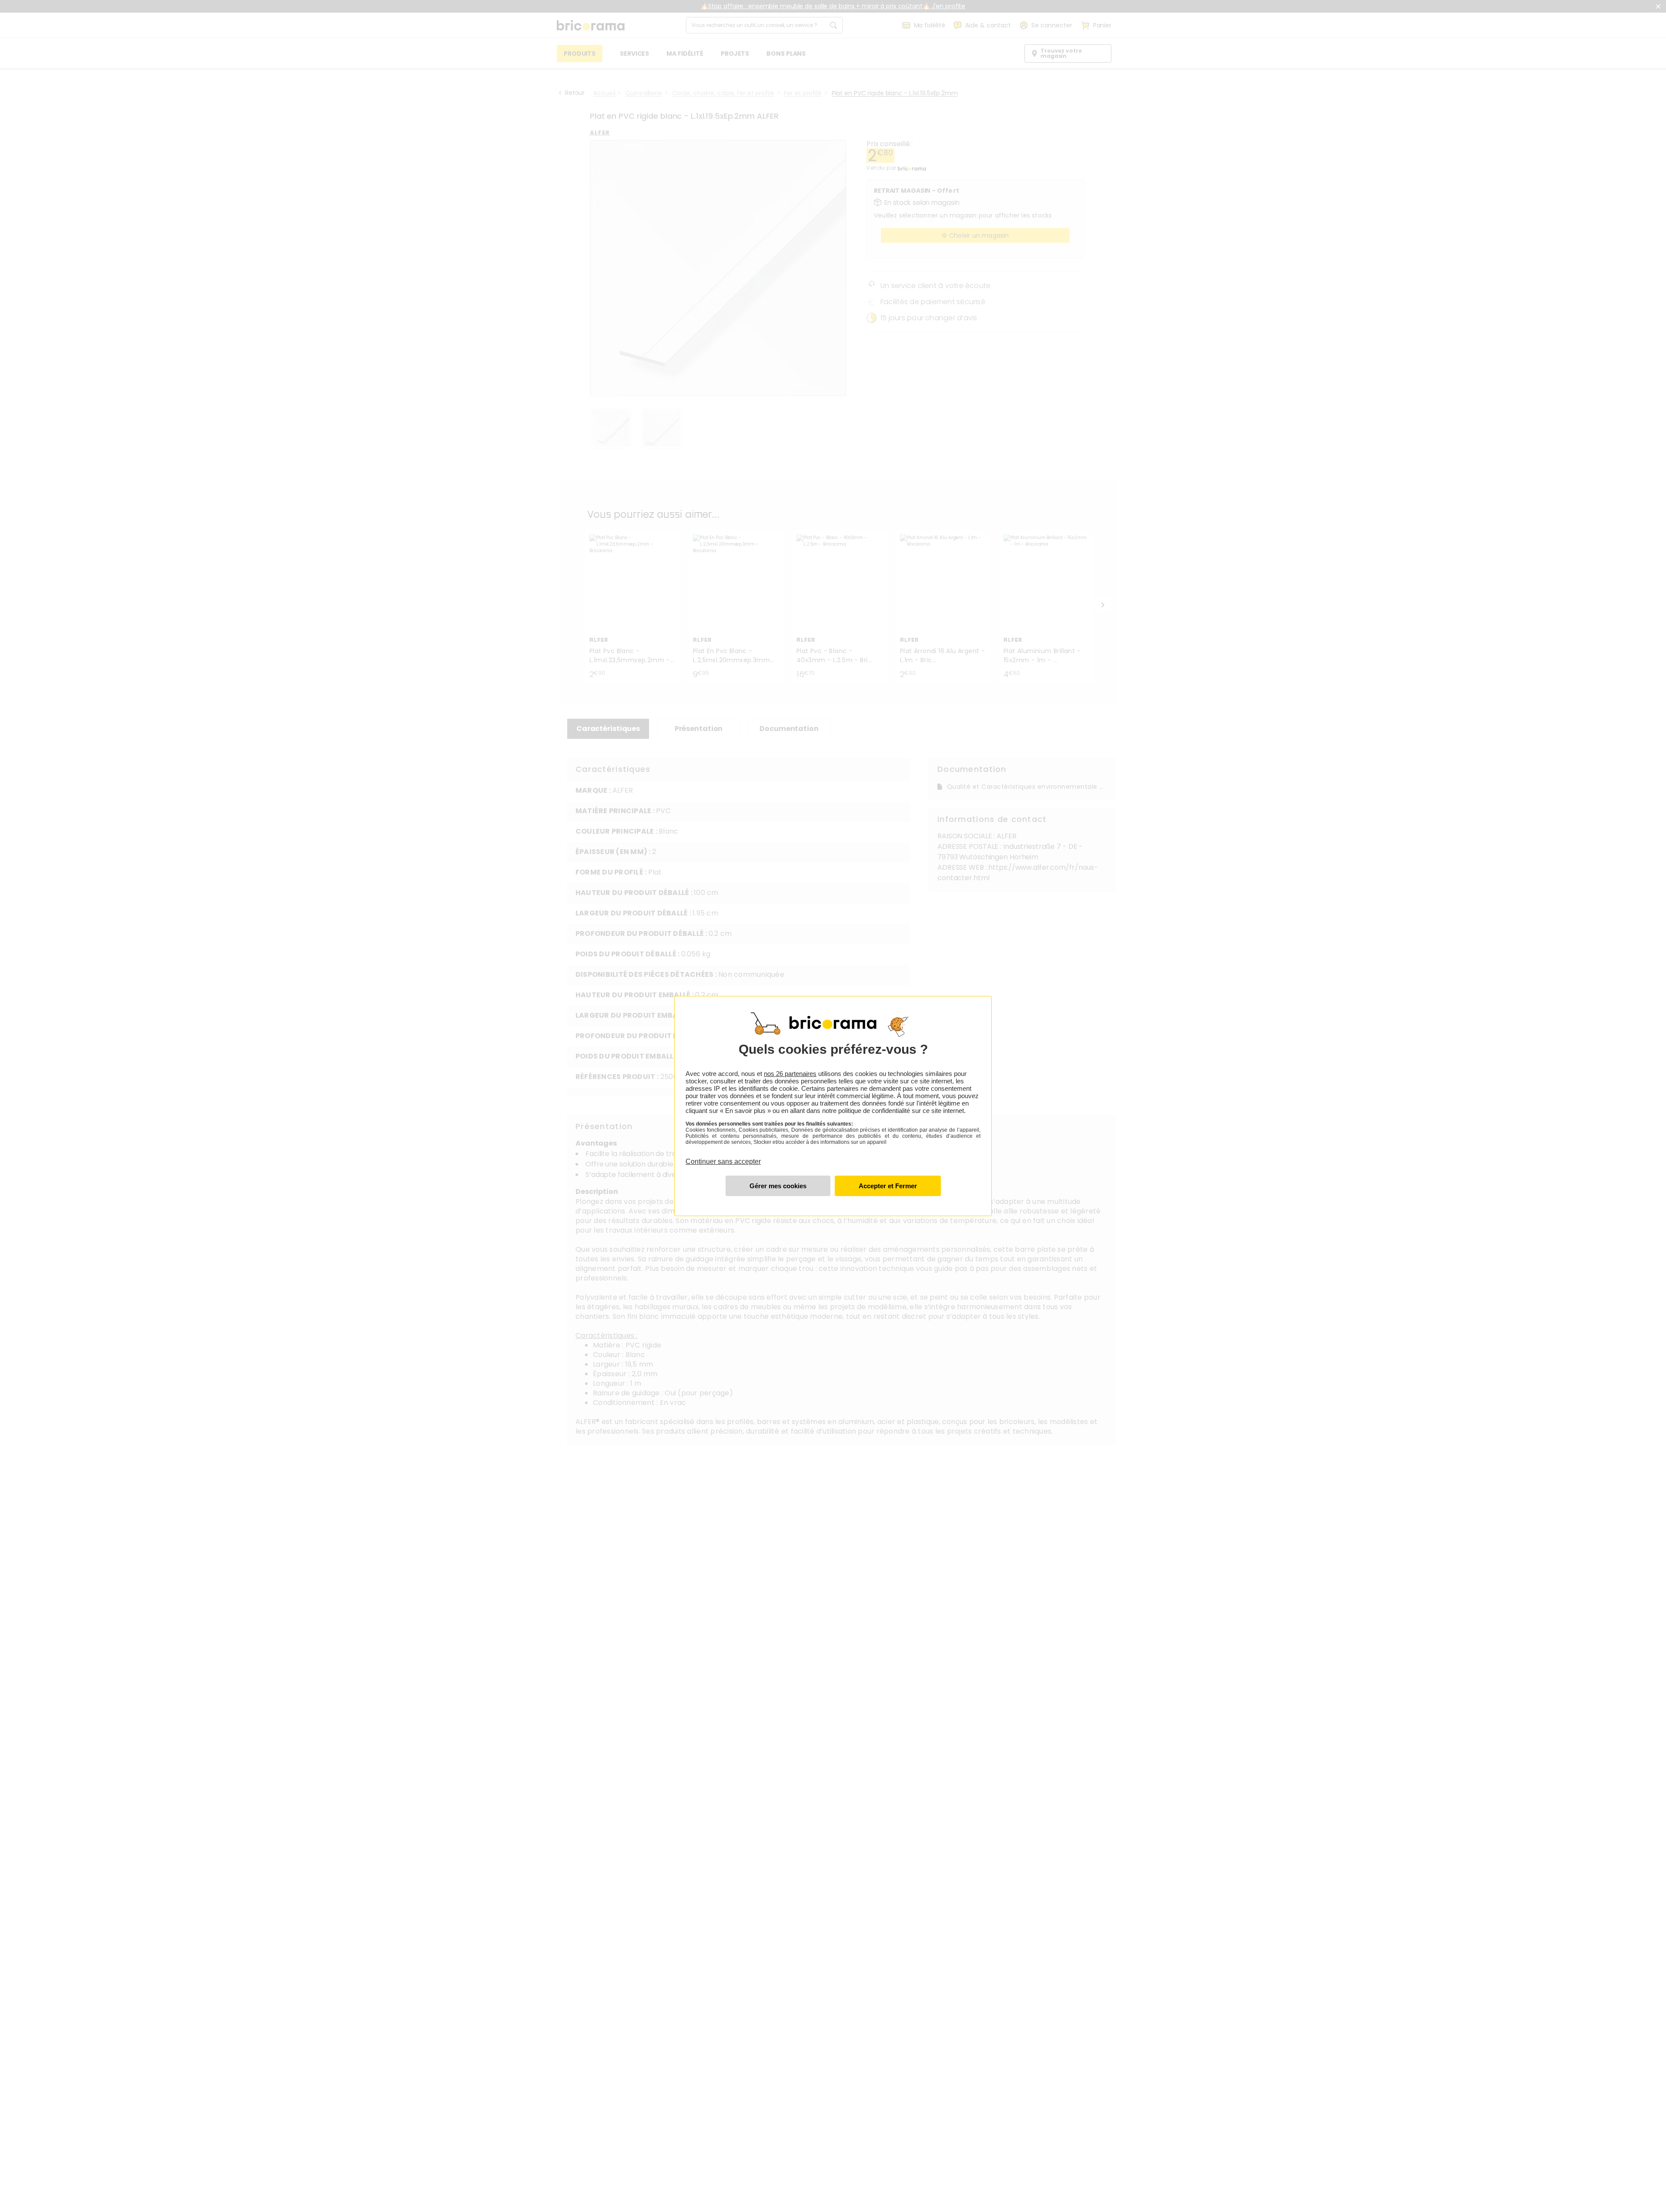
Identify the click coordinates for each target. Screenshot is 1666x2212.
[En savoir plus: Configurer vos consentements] (778, 1186)
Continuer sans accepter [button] (723, 1156)
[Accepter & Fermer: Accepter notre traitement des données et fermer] (888, 1186)
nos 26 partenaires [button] (790, 1074)
